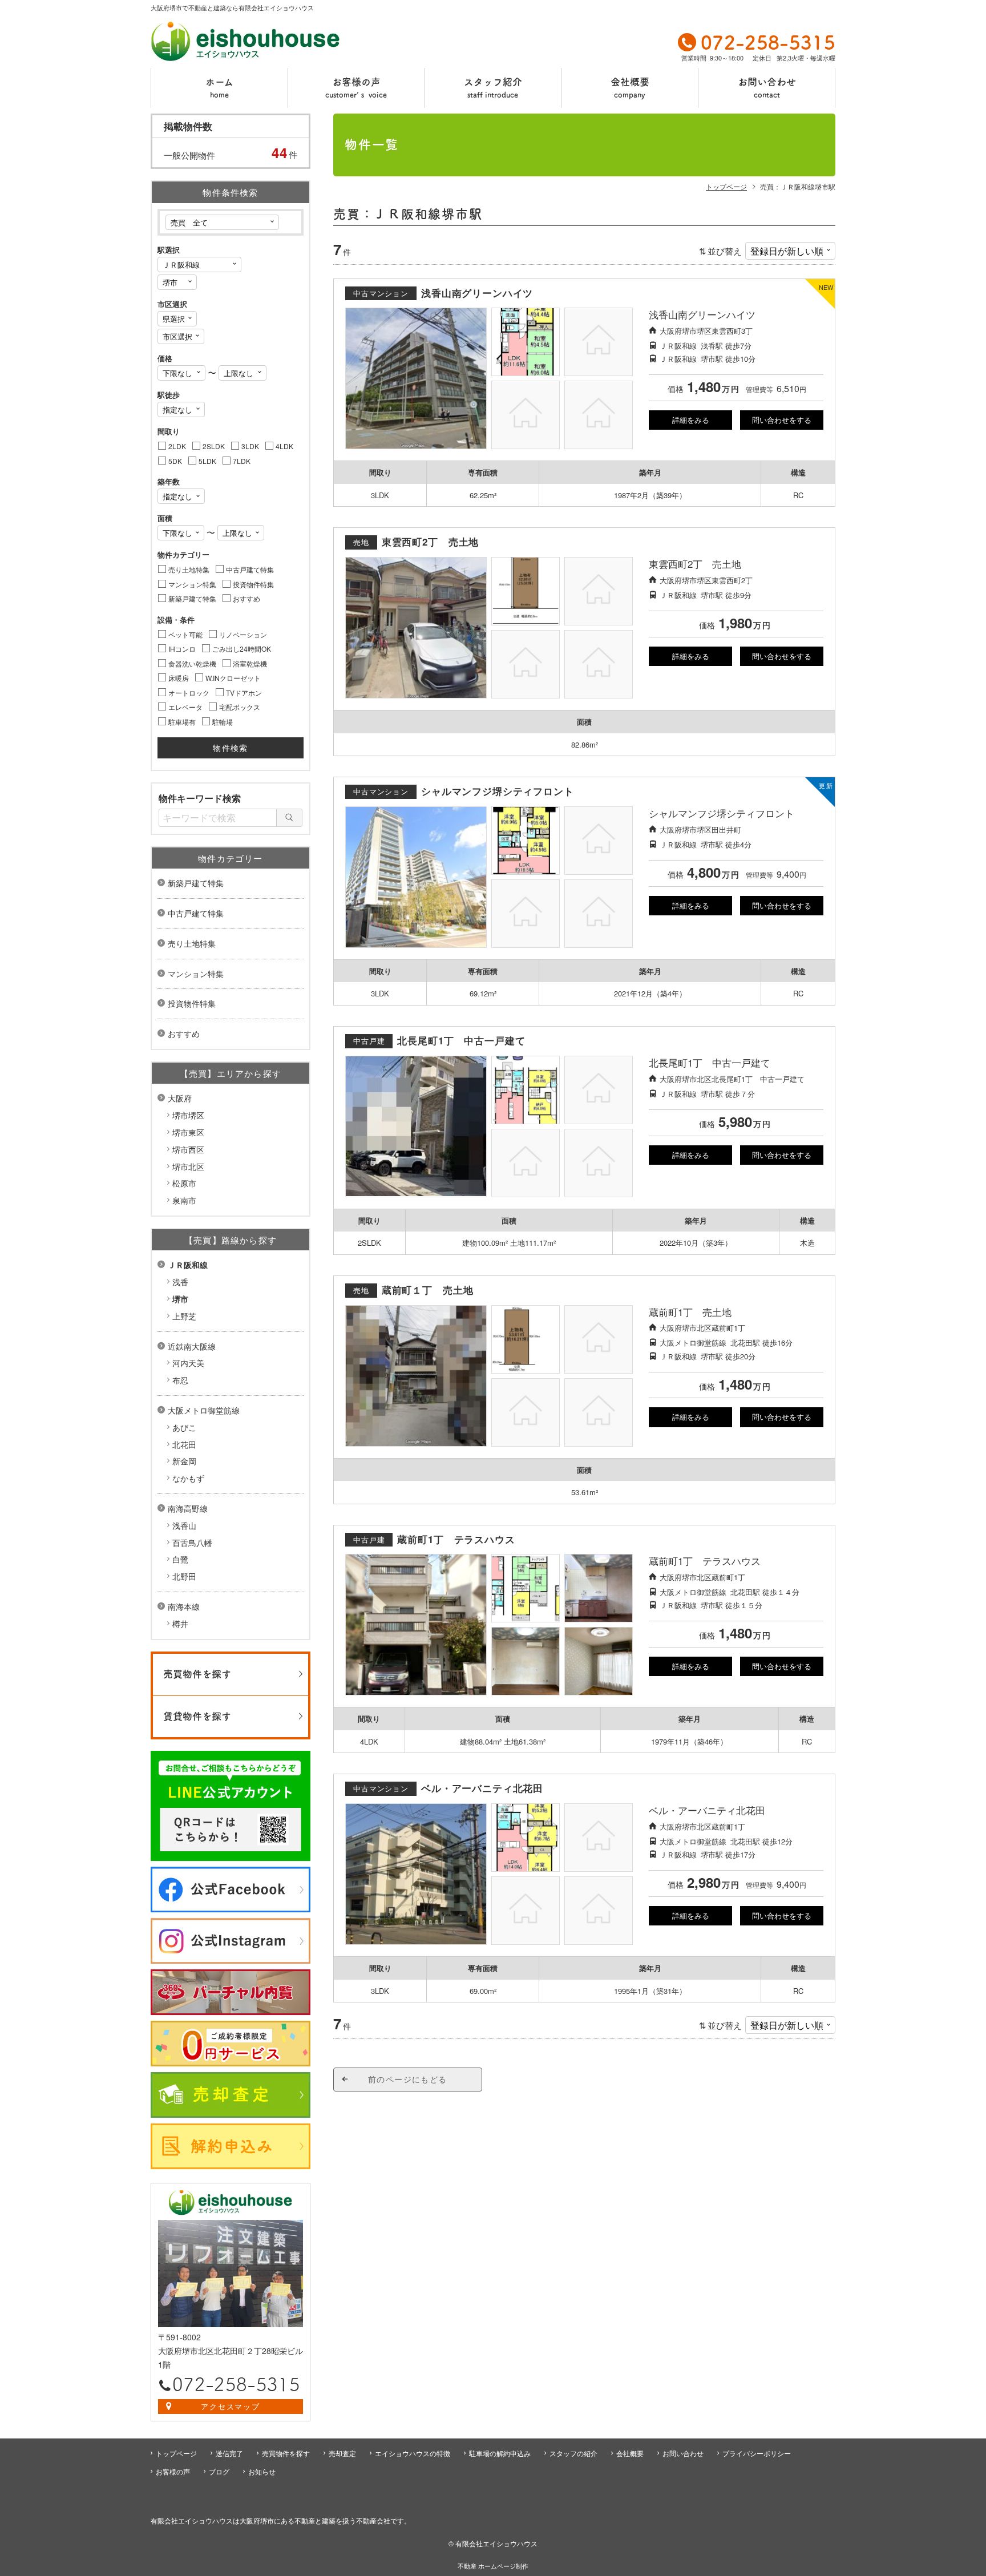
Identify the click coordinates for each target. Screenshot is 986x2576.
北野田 (184, 1576)
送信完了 (229, 2453)
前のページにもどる (408, 2079)
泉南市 (184, 1200)
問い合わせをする (782, 420)
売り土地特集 (192, 943)
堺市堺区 (188, 1115)
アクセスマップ (231, 2406)
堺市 (180, 1299)
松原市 (184, 1183)
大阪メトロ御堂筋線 (204, 1410)
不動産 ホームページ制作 (493, 2566)
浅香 (180, 1282)
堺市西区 (188, 1149)
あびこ (184, 1427)
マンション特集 (196, 974)
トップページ (176, 2453)
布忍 (180, 1380)
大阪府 (180, 1098)
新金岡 (184, 1461)
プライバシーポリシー (757, 2453)
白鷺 (180, 1559)
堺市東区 (188, 1132)
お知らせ (262, 2471)
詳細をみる (691, 420)
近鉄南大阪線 (192, 1346)
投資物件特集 (192, 1003)
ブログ (219, 2471)
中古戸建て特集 (196, 913)
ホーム (219, 88)
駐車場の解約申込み (500, 2453)
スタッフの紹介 (573, 2453)
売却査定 (342, 2453)
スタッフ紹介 (493, 88)
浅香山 (184, 1525)
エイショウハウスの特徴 (413, 2453)
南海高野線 (188, 1508)
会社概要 (630, 88)
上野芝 (184, 1316)
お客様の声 (356, 88)
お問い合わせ (767, 88)
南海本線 (184, 1606)
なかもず (188, 1478)
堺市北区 (188, 1166)
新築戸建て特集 (196, 883)
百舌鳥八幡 (192, 1543)
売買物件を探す (197, 1674)
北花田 (184, 1444)
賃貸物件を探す (197, 1716)
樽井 (180, 1624)
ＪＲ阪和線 (188, 1265)
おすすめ (184, 1033)
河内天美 (188, 1363)
